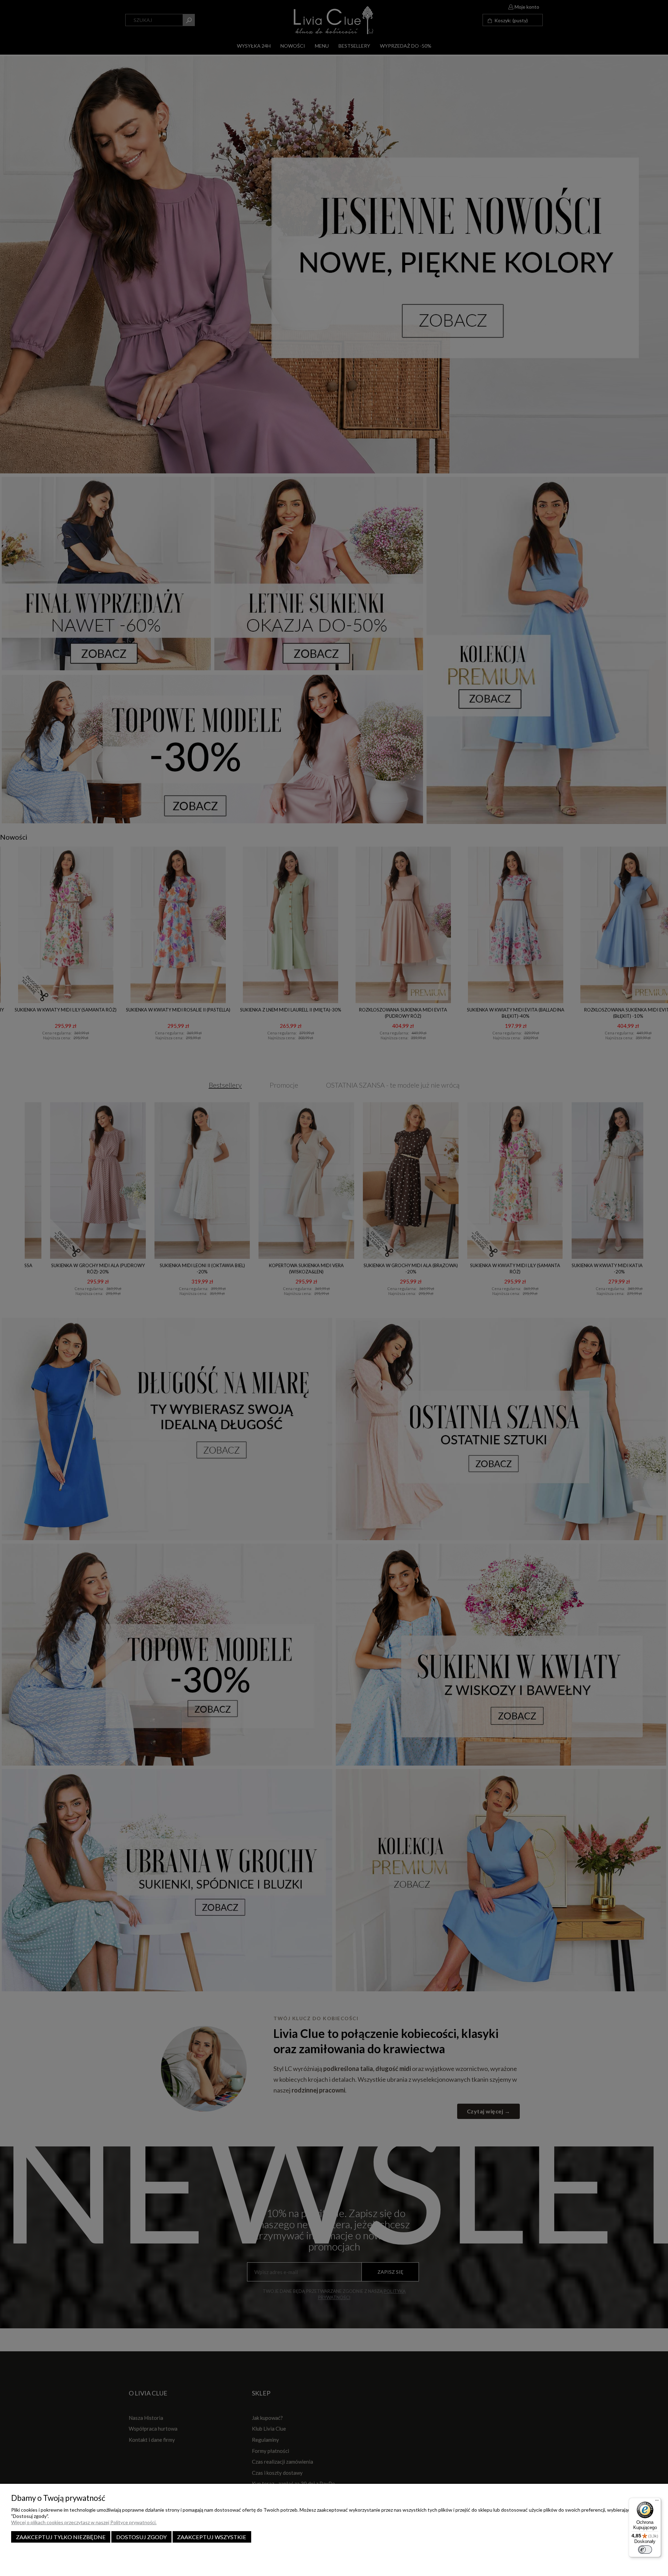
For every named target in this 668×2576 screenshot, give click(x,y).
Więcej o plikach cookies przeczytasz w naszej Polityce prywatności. (84, 2522)
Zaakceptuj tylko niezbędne (61, 2537)
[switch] (645, 2550)
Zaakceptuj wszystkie (212, 2537)
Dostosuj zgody (141, 2537)
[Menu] (657, 2502)
